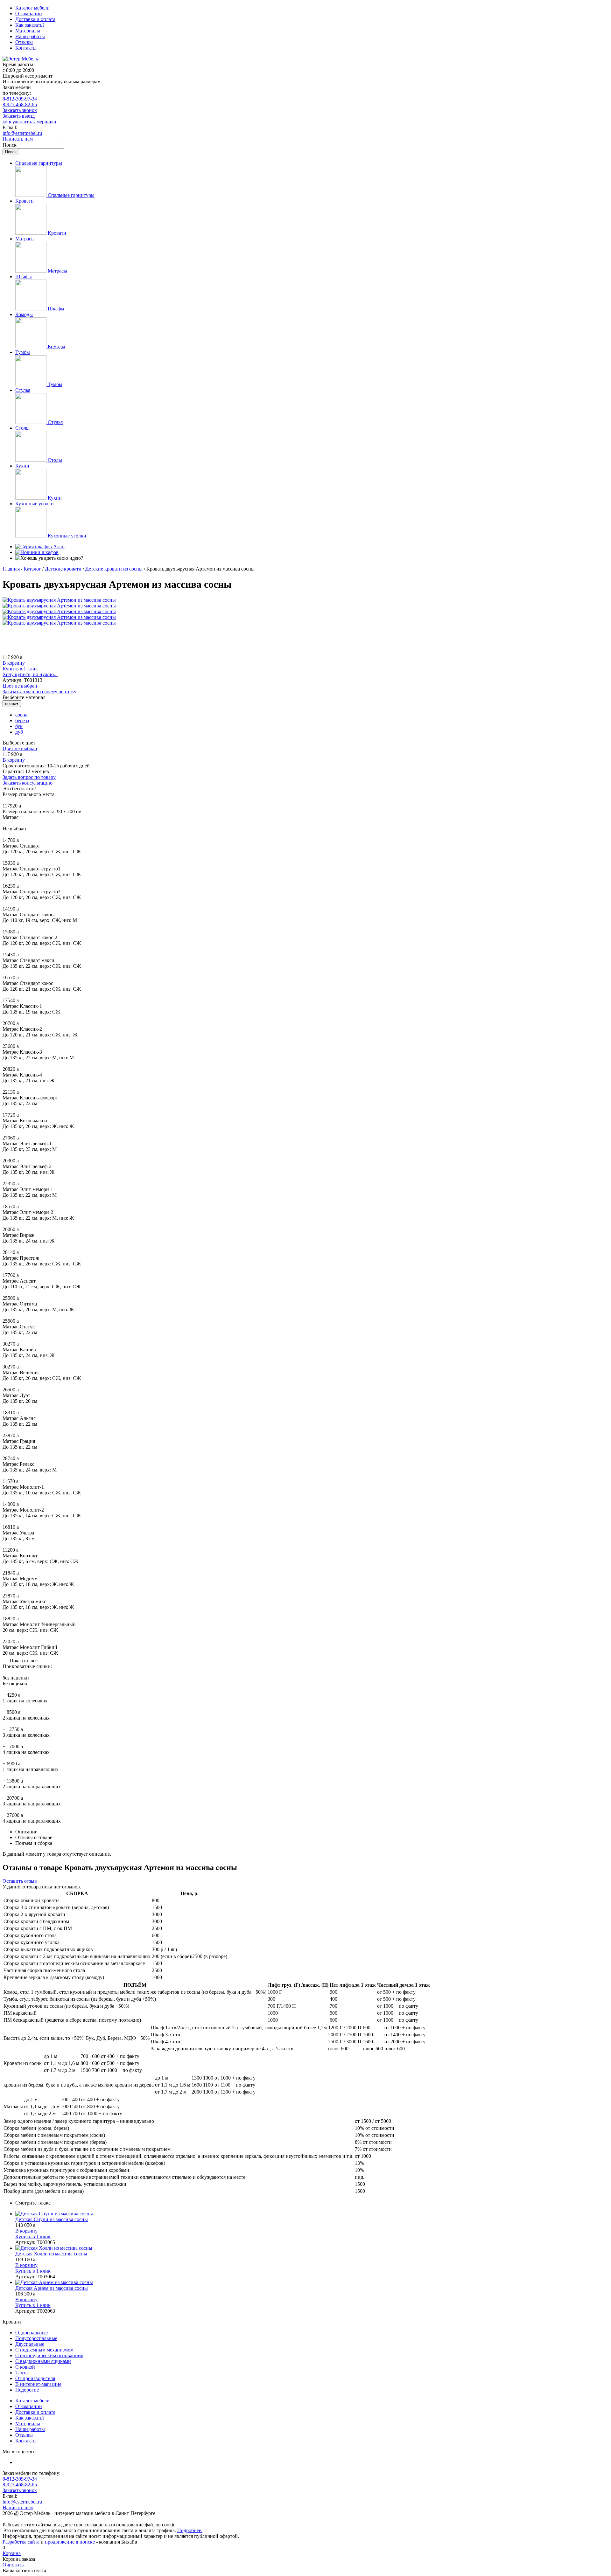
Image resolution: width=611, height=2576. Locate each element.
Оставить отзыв (20, 1881)
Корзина (12, 2553)
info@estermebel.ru (22, 133)
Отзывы (24, 42)
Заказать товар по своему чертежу (39, 692)
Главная (11, 569)
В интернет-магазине (38, 2384)
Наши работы (30, 36)
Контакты (26, 48)
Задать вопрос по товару (29, 777)
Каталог (32, 569)
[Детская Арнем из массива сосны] (312, 2282)
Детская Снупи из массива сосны (52, 2219)
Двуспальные (30, 2344)
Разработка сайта (21, 2542)
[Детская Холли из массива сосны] (312, 2248)
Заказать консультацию (28, 783)
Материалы (28, 31)
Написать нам (18, 139)
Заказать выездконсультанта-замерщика (29, 119)
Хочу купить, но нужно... (30, 674)
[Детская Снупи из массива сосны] (312, 2214)
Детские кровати (63, 569)
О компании (29, 14)
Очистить (13, 2565)
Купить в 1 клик (20, 669)
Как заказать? (30, 25)
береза (22, 720)
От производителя (35, 2378)
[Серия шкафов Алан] (40, 547)
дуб (19, 732)
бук (19, 726)
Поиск (10, 145)
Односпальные (32, 2333)
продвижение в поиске (70, 2542)
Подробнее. (190, 2530)
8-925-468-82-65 (20, 104)
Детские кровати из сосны (114, 569)
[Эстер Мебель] (20, 59)
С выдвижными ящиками (43, 2361)
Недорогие (27, 2390)
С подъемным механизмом (44, 2350)
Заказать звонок (20, 110)
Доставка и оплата (35, 19)
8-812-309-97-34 (20, 99)
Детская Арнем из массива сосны (52, 2288)
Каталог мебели (32, 8)
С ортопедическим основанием (49, 2355)
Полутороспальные (36, 2338)
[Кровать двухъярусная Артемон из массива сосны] (59, 600)
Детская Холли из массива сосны (51, 2254)
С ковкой (25, 2367)
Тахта (21, 2373)
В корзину (14, 663)
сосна (21, 715)
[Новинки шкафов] (37, 552)
